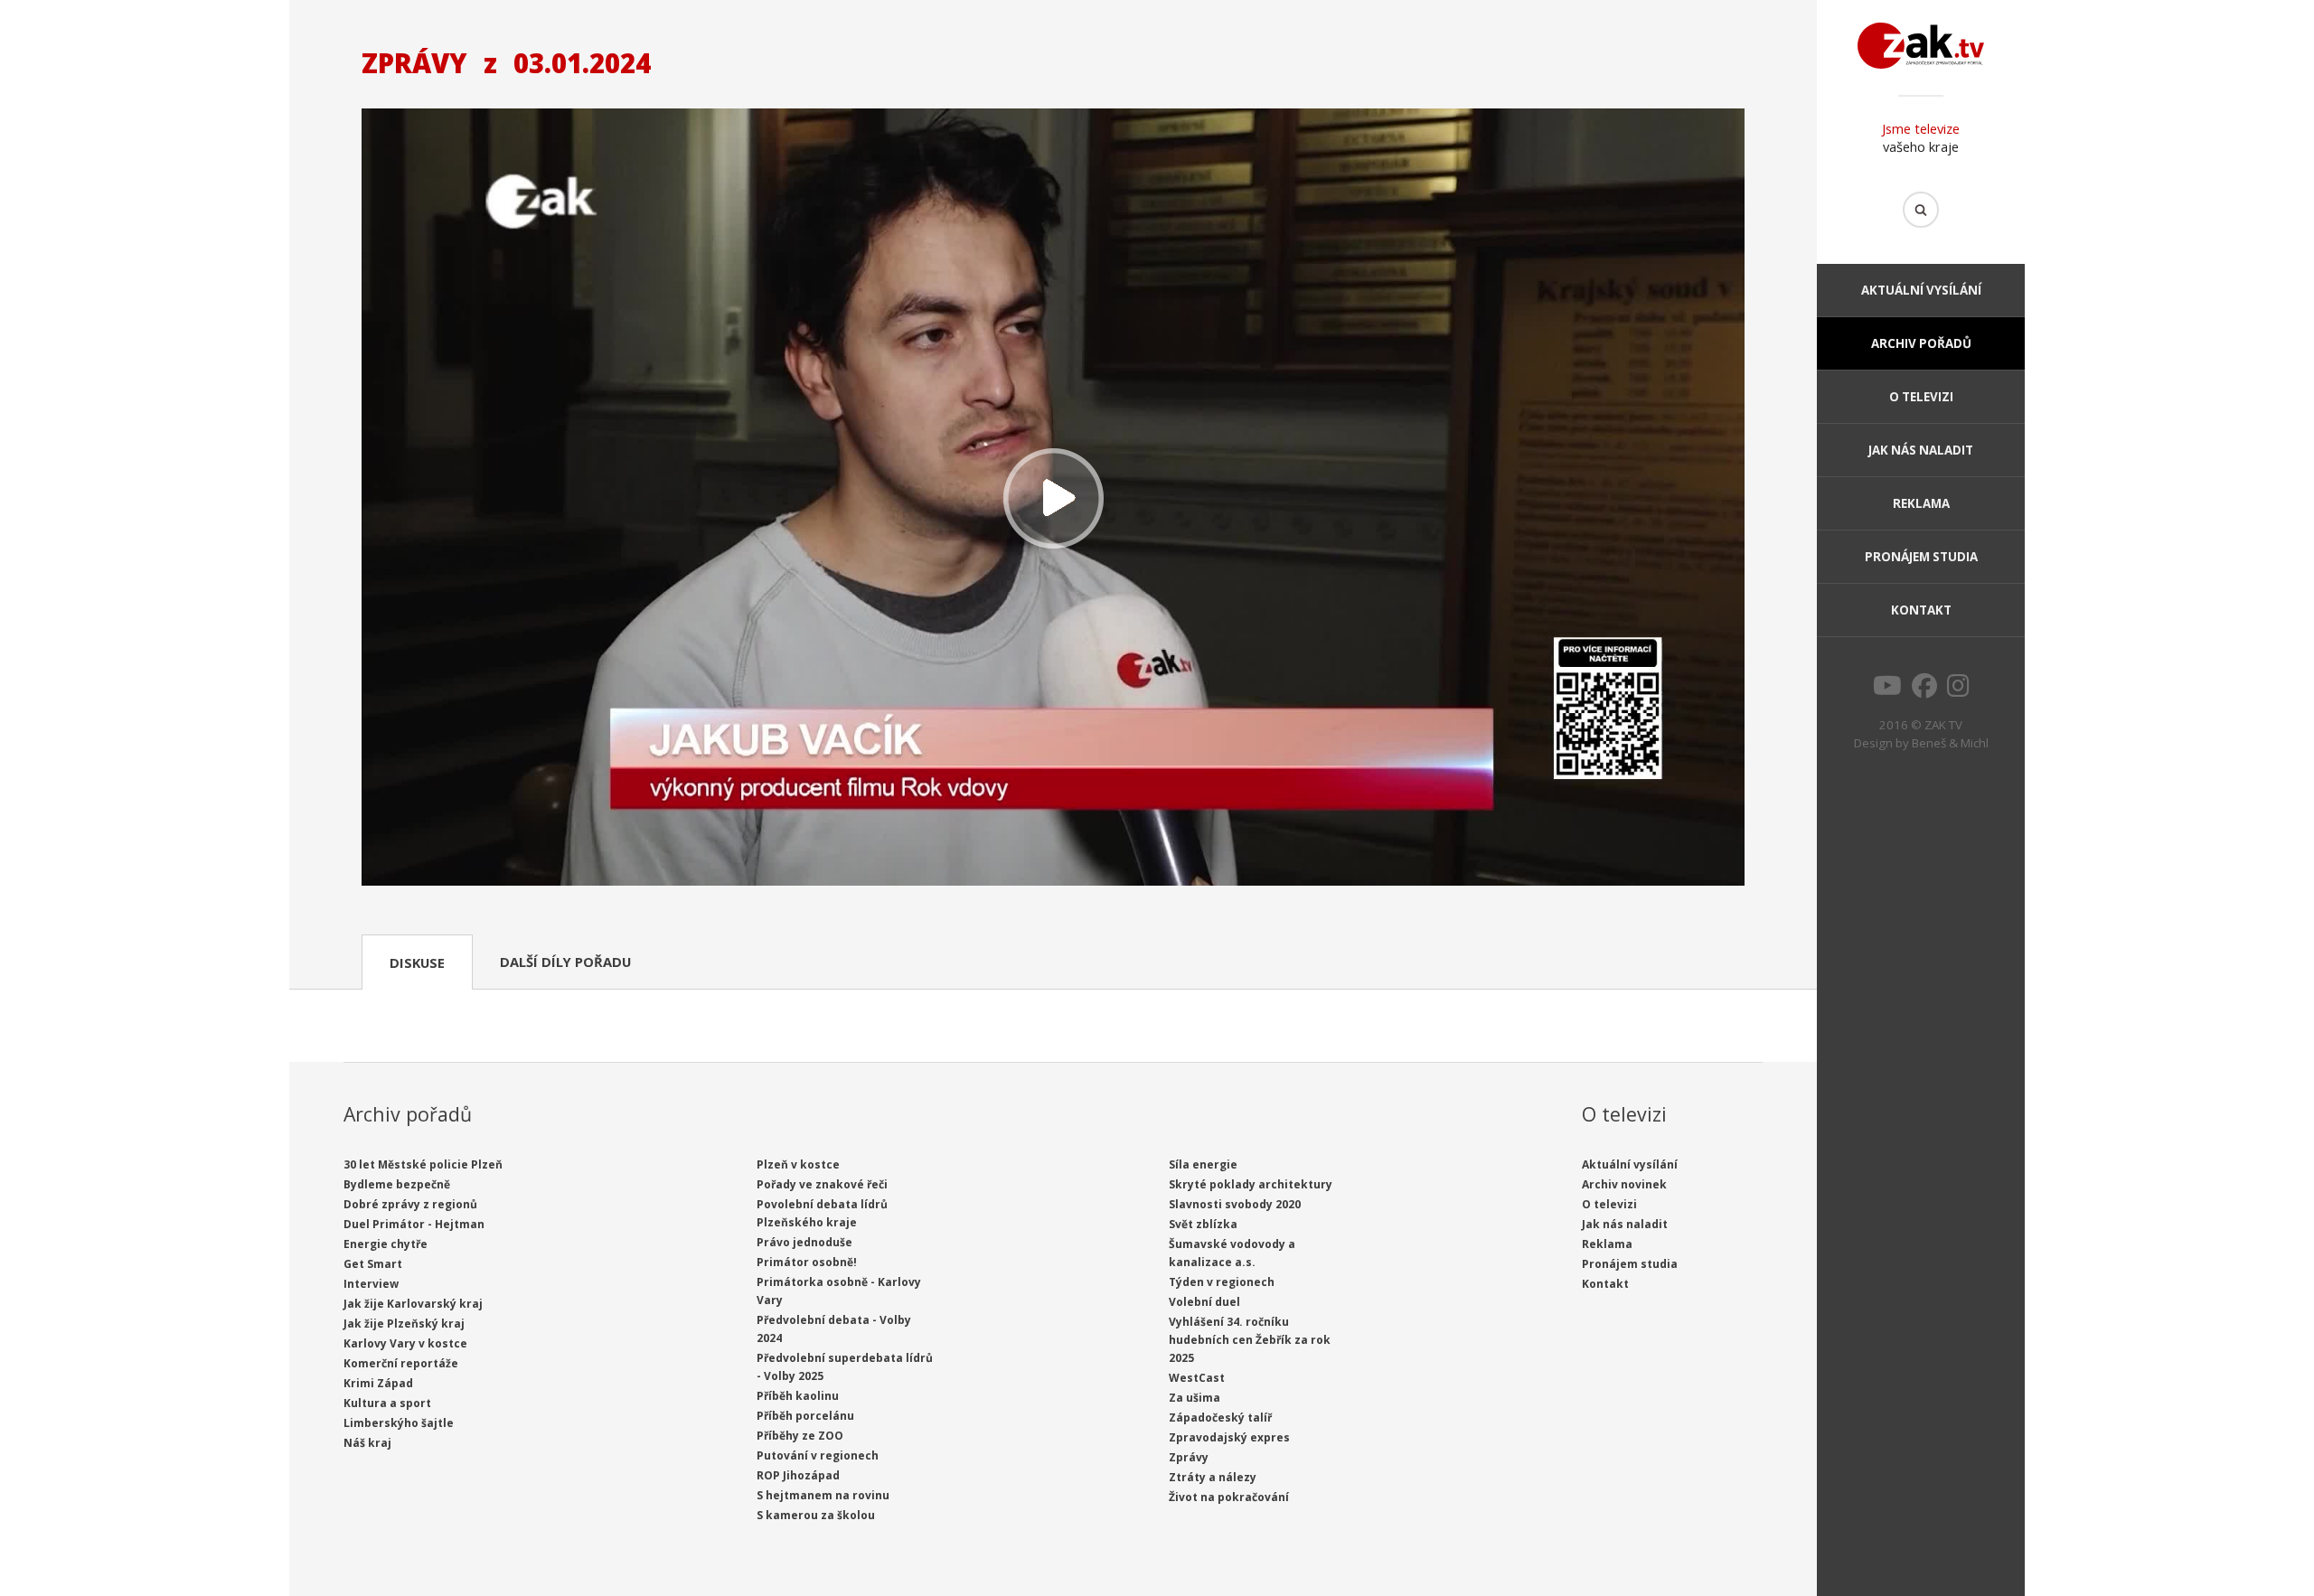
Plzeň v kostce (798, 1164)
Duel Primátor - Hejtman (414, 1224)
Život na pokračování (1229, 1497)
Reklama (1921, 503)
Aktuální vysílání (1921, 290)
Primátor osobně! (807, 1262)
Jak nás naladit (1921, 450)
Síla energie (1203, 1164)
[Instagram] (1958, 690)
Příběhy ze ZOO (800, 1436)
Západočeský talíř (1220, 1418)
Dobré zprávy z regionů (410, 1204)
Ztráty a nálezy (1213, 1477)
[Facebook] (1924, 690)
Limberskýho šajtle (399, 1423)
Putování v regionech (818, 1455)
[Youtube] (1887, 690)
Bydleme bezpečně (397, 1184)
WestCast (1197, 1378)
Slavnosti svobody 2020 (1235, 1204)
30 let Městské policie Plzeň (423, 1164)
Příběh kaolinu (798, 1396)
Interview (371, 1284)
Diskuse (417, 962)
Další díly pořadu (565, 962)
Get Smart (373, 1264)
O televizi (1921, 397)
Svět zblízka (1203, 1224)
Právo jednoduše (804, 1242)
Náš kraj (367, 1443)
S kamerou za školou (816, 1515)
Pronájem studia (1921, 557)
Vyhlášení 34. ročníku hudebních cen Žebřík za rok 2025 (1250, 1340)
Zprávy (1189, 1457)
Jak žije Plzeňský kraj (404, 1324)
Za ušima (1195, 1398)
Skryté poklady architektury (1251, 1184)
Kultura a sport (387, 1403)
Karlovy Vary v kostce (405, 1343)
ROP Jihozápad (798, 1475)
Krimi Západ (378, 1383)
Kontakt (1921, 610)
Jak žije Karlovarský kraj (413, 1304)
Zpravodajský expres (1229, 1437)
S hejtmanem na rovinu (823, 1495)
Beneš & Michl (1950, 743)
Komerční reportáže (401, 1363)
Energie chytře (386, 1244)
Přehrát (1053, 499)
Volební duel (1204, 1302)
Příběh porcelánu (805, 1416)
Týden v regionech (1222, 1282)
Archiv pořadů (1921, 343)
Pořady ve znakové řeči (822, 1184)
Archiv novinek (1624, 1184)
